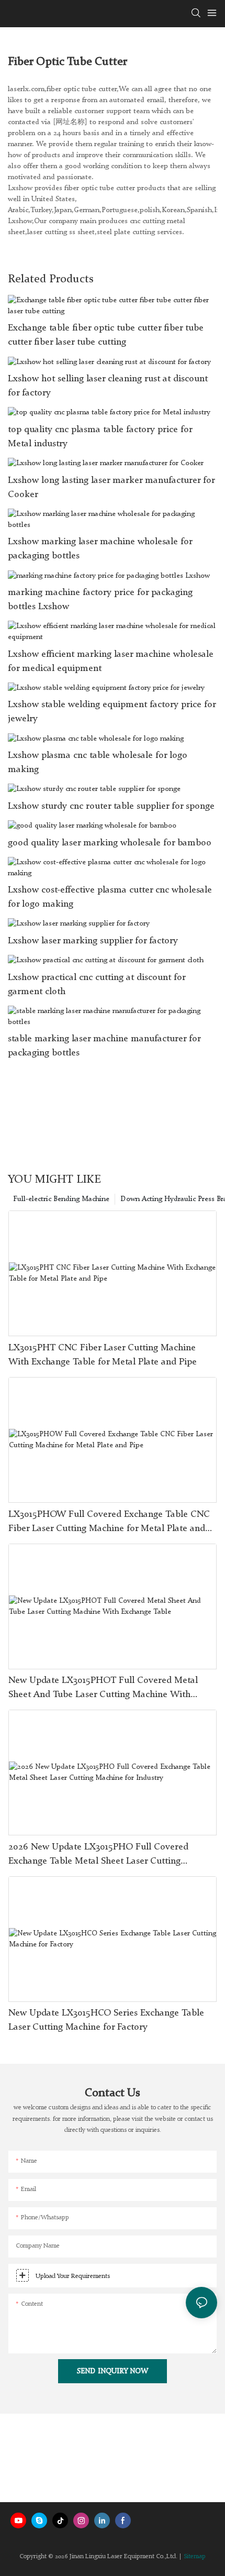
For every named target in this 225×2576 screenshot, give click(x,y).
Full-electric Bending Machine (61, 1199)
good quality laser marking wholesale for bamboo (110, 843)
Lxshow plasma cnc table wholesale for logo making (98, 762)
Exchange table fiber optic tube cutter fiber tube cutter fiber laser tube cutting (106, 335)
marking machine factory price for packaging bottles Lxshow (100, 599)
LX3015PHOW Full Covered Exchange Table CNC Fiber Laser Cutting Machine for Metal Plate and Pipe (109, 1523)
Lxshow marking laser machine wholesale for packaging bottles (100, 549)
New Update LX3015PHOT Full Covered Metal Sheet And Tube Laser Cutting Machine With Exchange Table (103, 1689)
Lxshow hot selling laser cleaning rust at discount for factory (108, 386)
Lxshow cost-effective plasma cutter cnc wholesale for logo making (110, 897)
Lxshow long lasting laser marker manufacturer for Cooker (111, 487)
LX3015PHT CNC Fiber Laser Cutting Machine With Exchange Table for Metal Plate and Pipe (103, 1355)
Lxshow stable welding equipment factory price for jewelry (112, 712)
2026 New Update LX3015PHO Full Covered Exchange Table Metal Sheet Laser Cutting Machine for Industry (98, 1855)
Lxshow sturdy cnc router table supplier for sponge (111, 806)
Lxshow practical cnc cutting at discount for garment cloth (97, 984)
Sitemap (195, 2557)
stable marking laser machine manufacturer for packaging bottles (104, 1046)
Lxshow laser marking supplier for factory (93, 941)
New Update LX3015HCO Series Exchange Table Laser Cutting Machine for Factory (106, 2020)
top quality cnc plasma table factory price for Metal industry (100, 437)
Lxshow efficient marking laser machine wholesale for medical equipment (111, 661)
